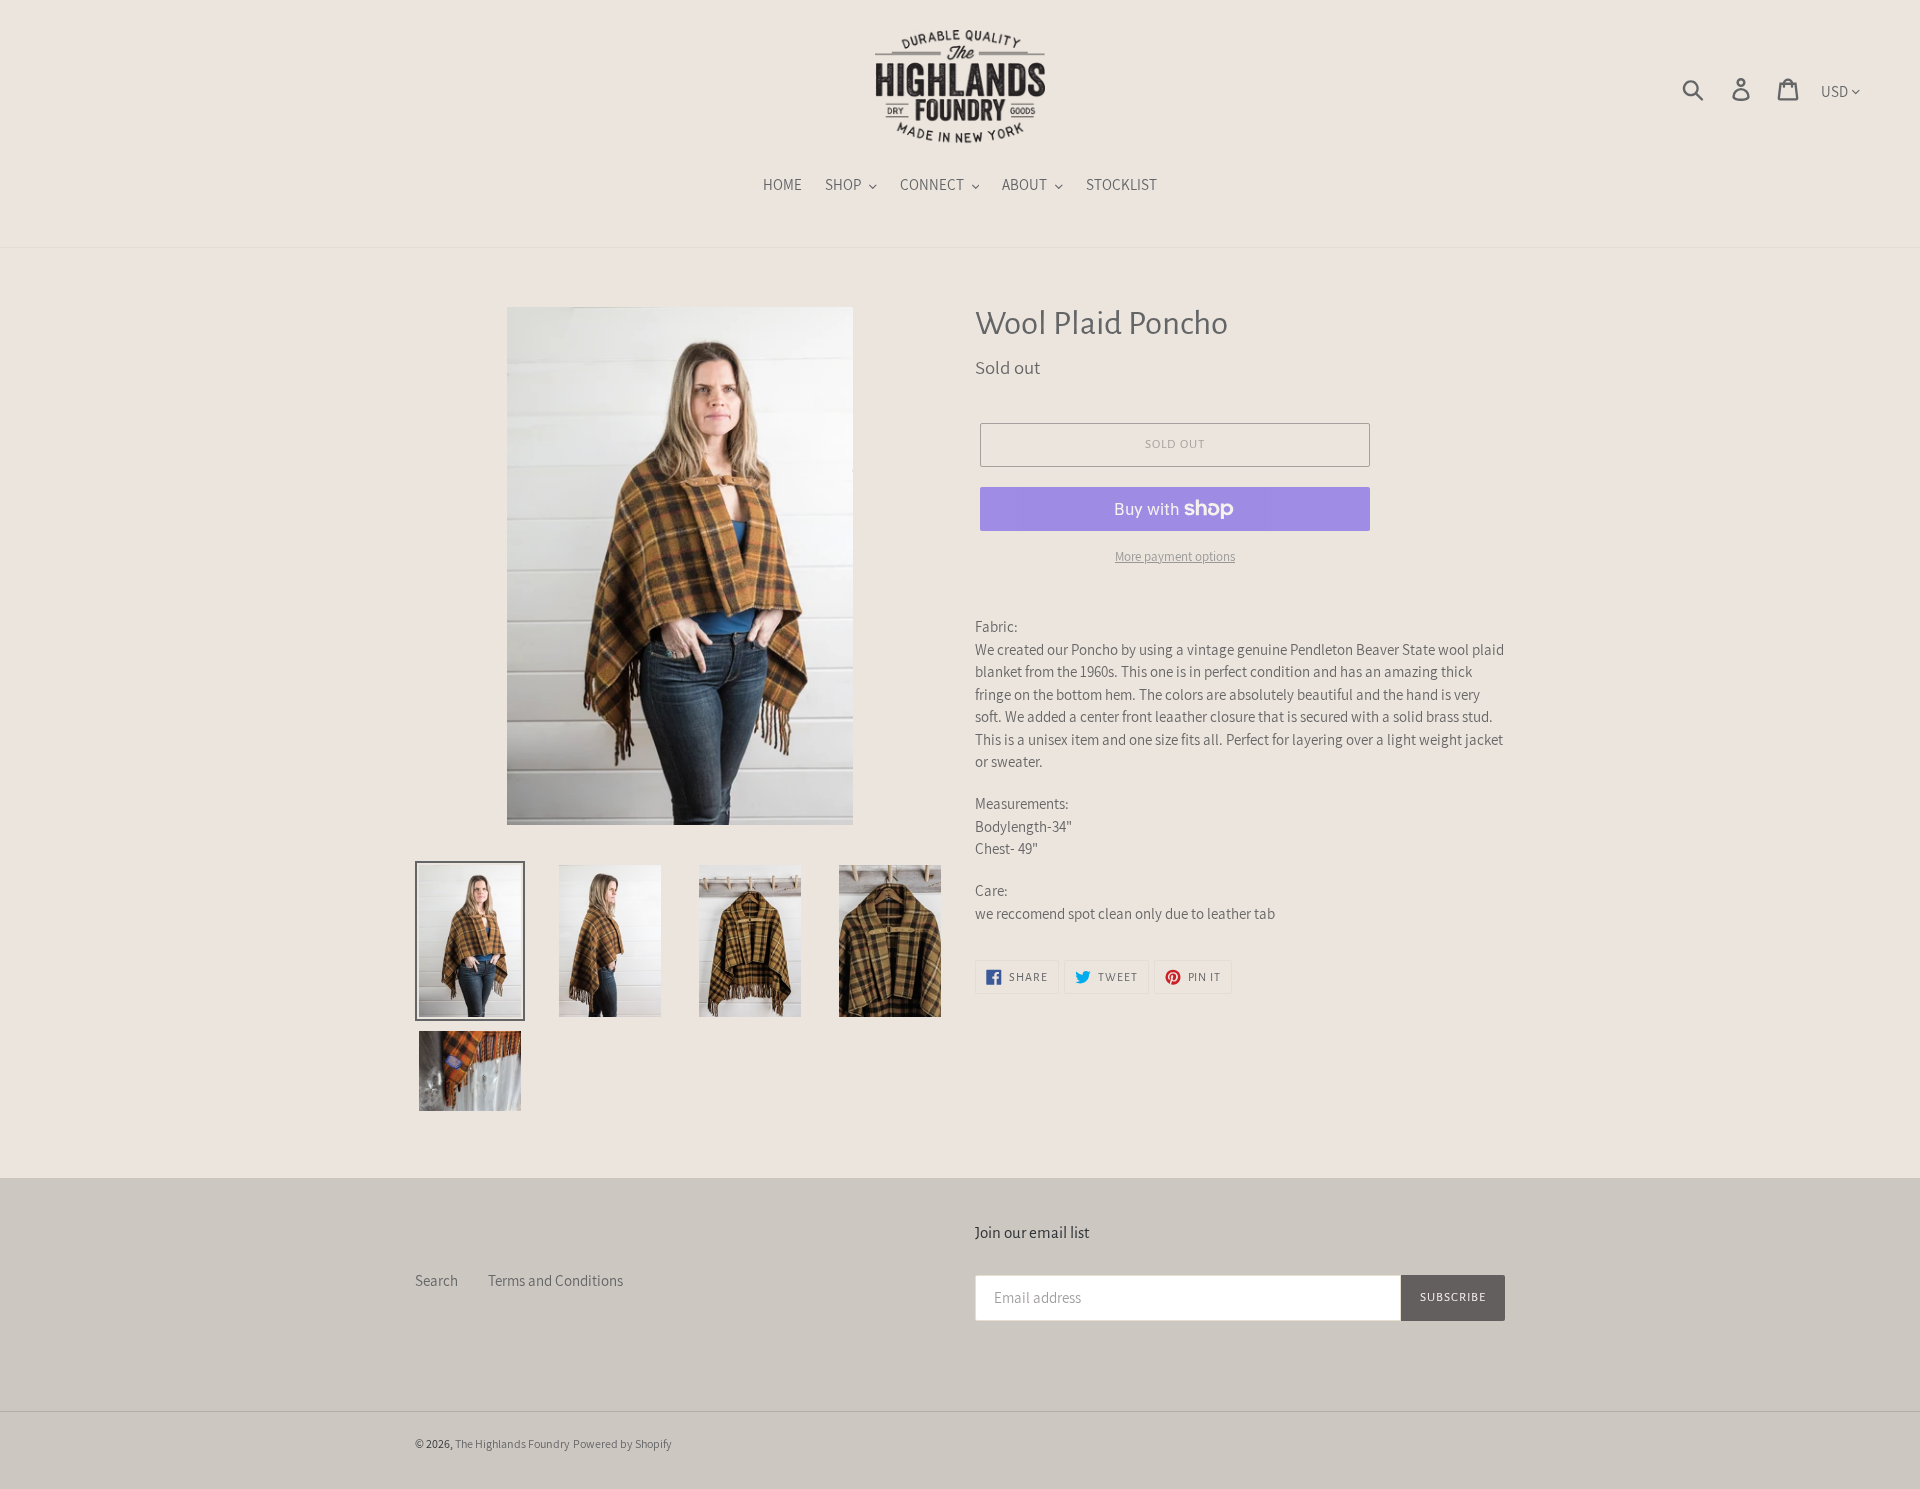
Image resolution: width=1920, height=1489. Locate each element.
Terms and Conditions (555, 1280)
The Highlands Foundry (512, 1443)
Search (436, 1280)
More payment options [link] (1175, 556)
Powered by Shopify (622, 1443)
